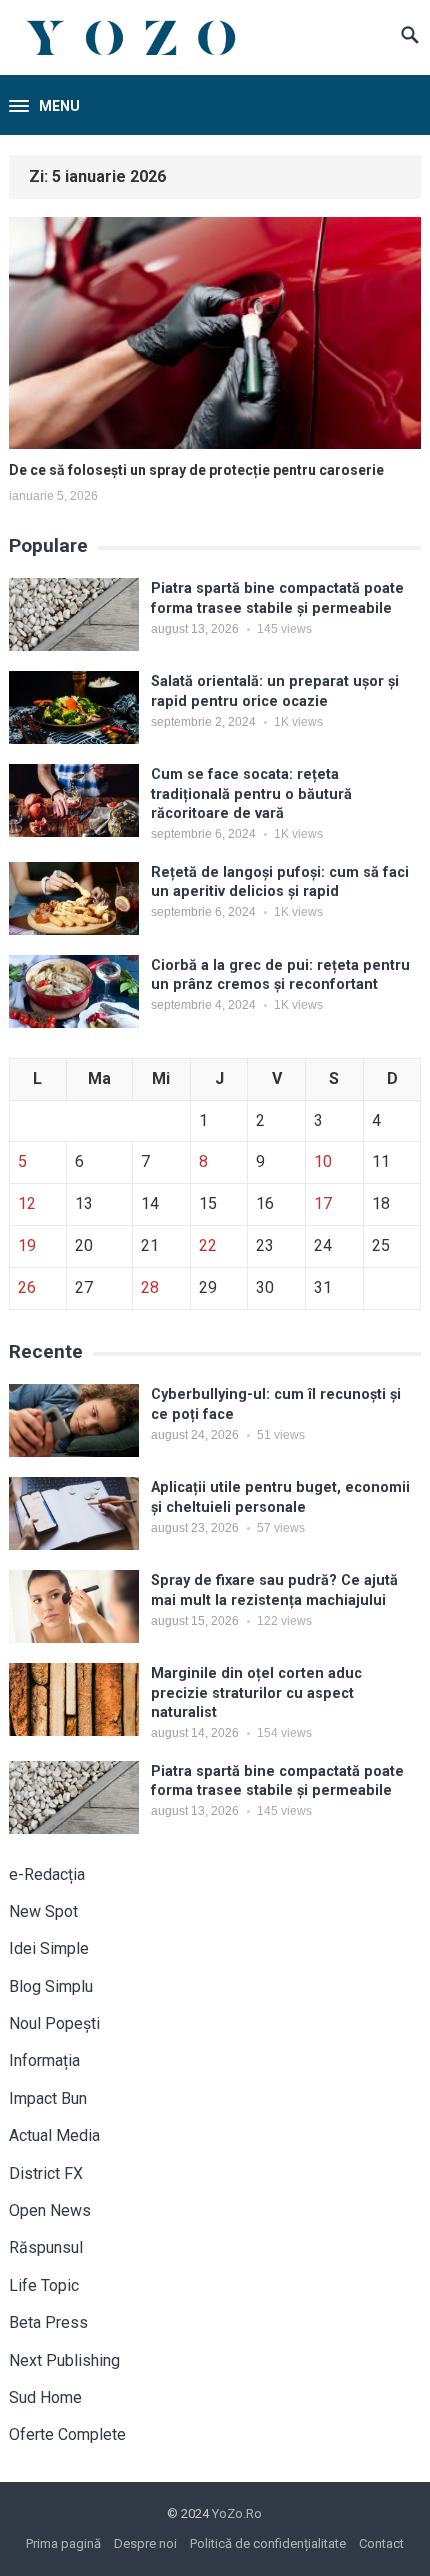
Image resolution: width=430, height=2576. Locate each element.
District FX (46, 2173)
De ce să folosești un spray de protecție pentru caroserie (196, 470)
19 (27, 1245)
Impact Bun (48, 2098)
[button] (44, 107)
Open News (50, 2210)
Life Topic (44, 2285)
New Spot (43, 1911)
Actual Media (54, 2135)
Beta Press (48, 2322)
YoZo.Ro (237, 2513)
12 (27, 1203)
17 (323, 1203)
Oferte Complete (67, 2434)
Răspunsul (46, 2247)
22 (208, 1245)
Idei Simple (49, 1948)
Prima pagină (63, 2543)
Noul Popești (54, 2023)
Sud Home (45, 2397)
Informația (44, 2060)
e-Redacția (47, 1874)
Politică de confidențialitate (268, 2543)
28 (150, 1287)
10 (323, 1161)
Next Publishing (64, 2360)
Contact (381, 2543)
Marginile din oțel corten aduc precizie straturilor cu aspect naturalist (256, 1693)
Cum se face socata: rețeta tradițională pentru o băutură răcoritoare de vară (251, 794)
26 (27, 1287)
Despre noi (145, 2543)
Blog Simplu (51, 1986)
